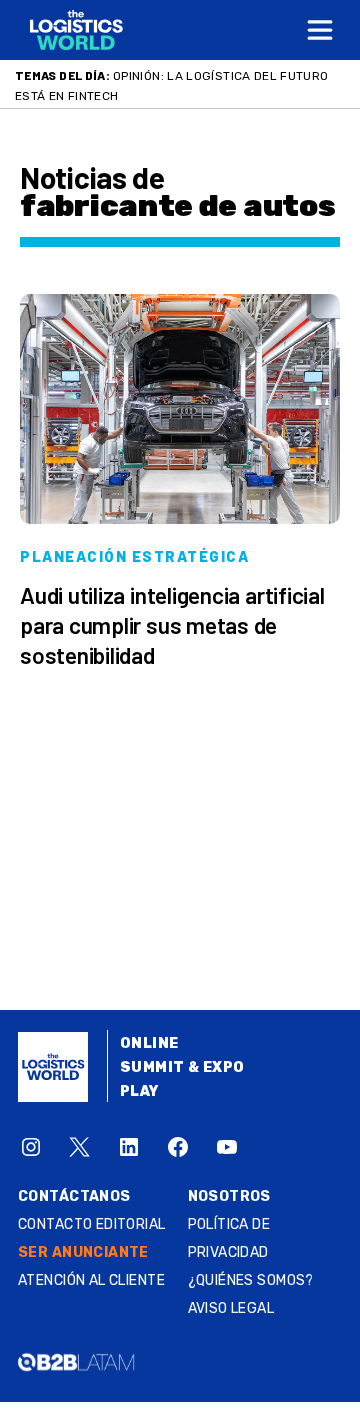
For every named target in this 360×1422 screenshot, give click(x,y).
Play (139, 1091)
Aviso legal (231, 1308)
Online (149, 1043)
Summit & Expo (182, 1067)
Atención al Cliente (91, 1280)
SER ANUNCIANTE (83, 1252)
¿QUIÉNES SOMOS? (251, 1280)
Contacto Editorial (92, 1224)
